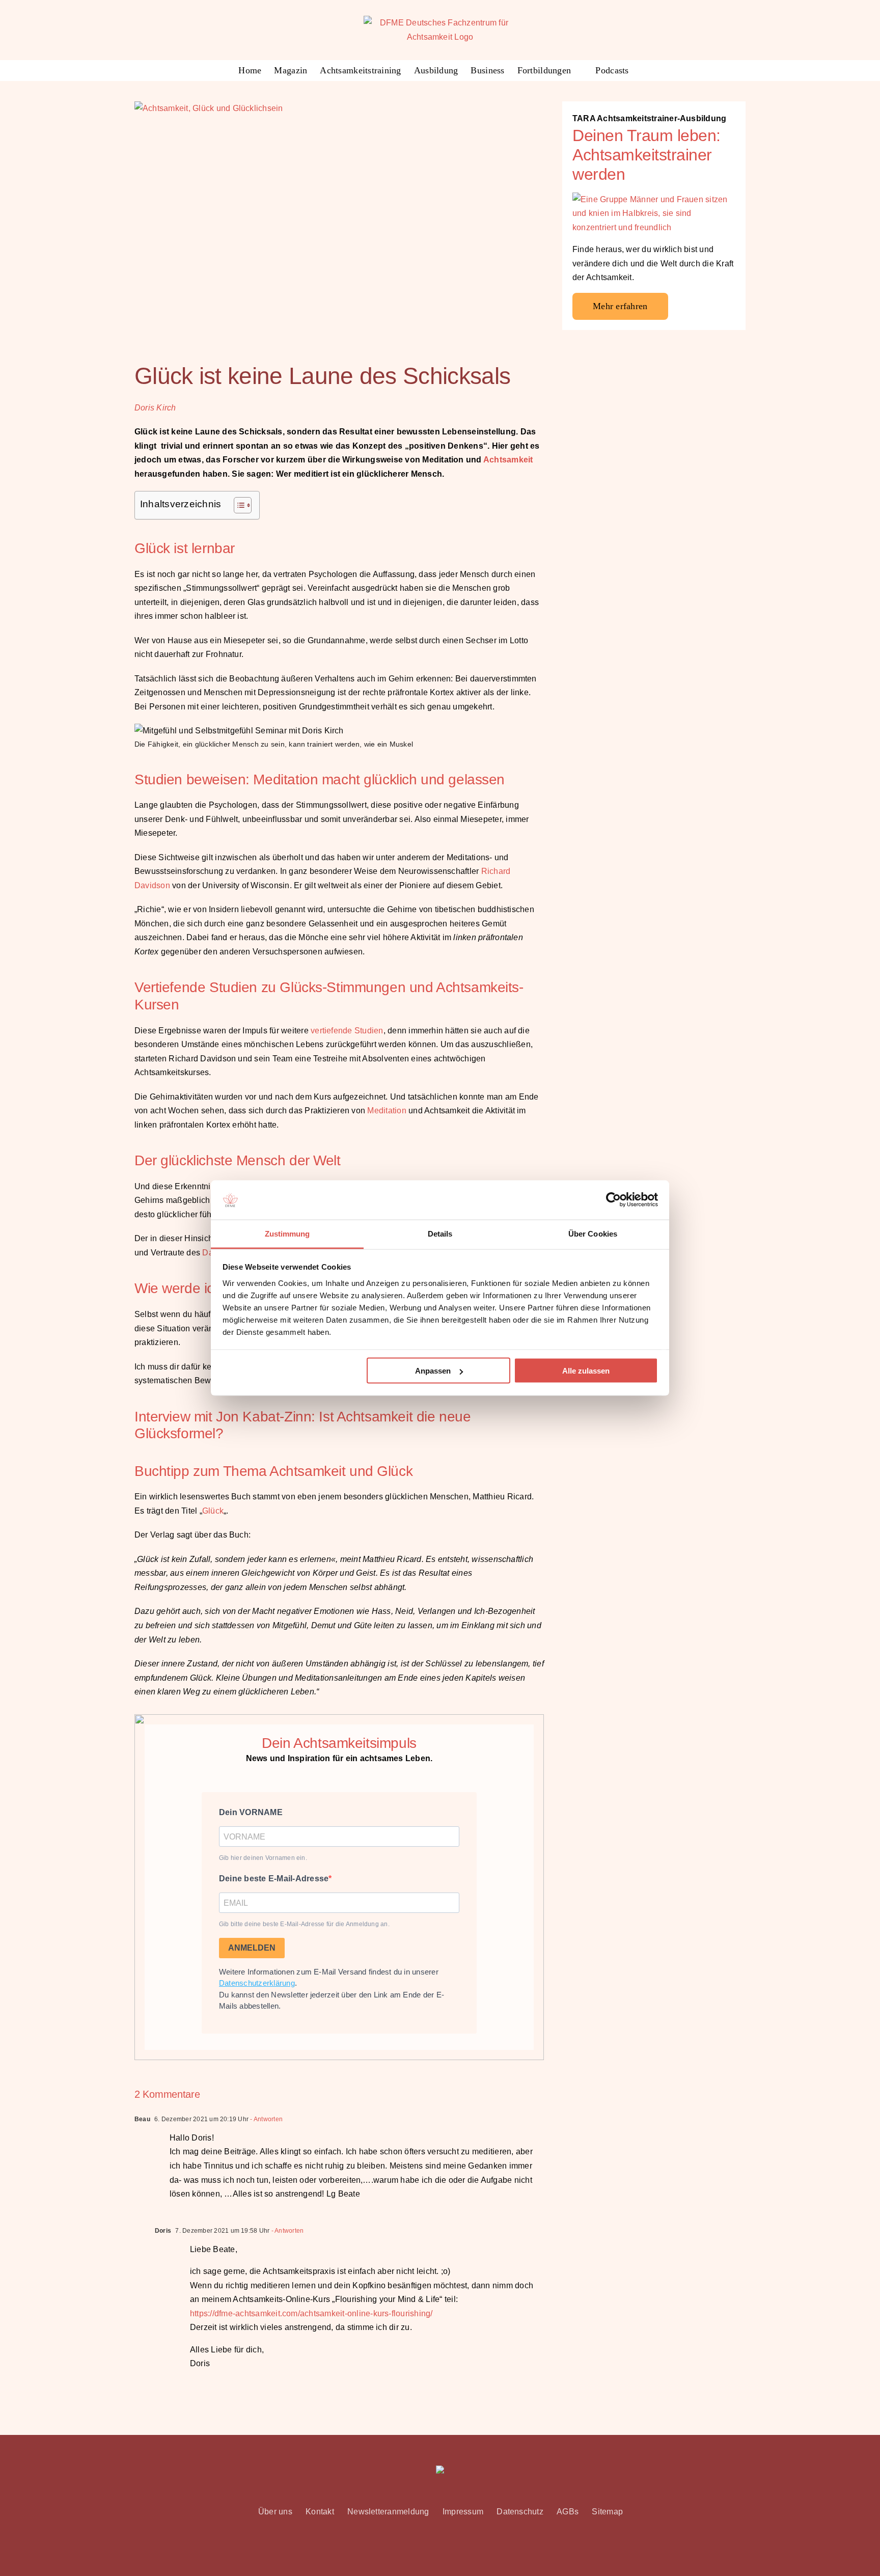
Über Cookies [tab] (593, 1233)
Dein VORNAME (251, 1812)
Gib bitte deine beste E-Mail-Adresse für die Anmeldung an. (304, 1924)
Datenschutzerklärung (257, 1983)
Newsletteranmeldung (388, 2512)
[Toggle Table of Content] (238, 505)
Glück (213, 1511)
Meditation (387, 1111)
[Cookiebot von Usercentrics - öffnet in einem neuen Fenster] (613, 1200)
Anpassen (433, 1371)
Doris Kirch (155, 408)
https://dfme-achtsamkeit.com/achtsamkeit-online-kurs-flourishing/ (311, 2313)
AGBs (568, 2512)
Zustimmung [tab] (287, 1233)
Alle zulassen (586, 1371)
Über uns (275, 2512)
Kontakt (320, 2512)
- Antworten (266, 2119)
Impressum (463, 2512)
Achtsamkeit (508, 460)
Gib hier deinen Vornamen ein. (263, 1858)
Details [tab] (440, 1233)
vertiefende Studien (347, 1031)
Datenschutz (520, 2512)
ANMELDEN (252, 1948)
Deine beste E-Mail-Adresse (274, 1879)
